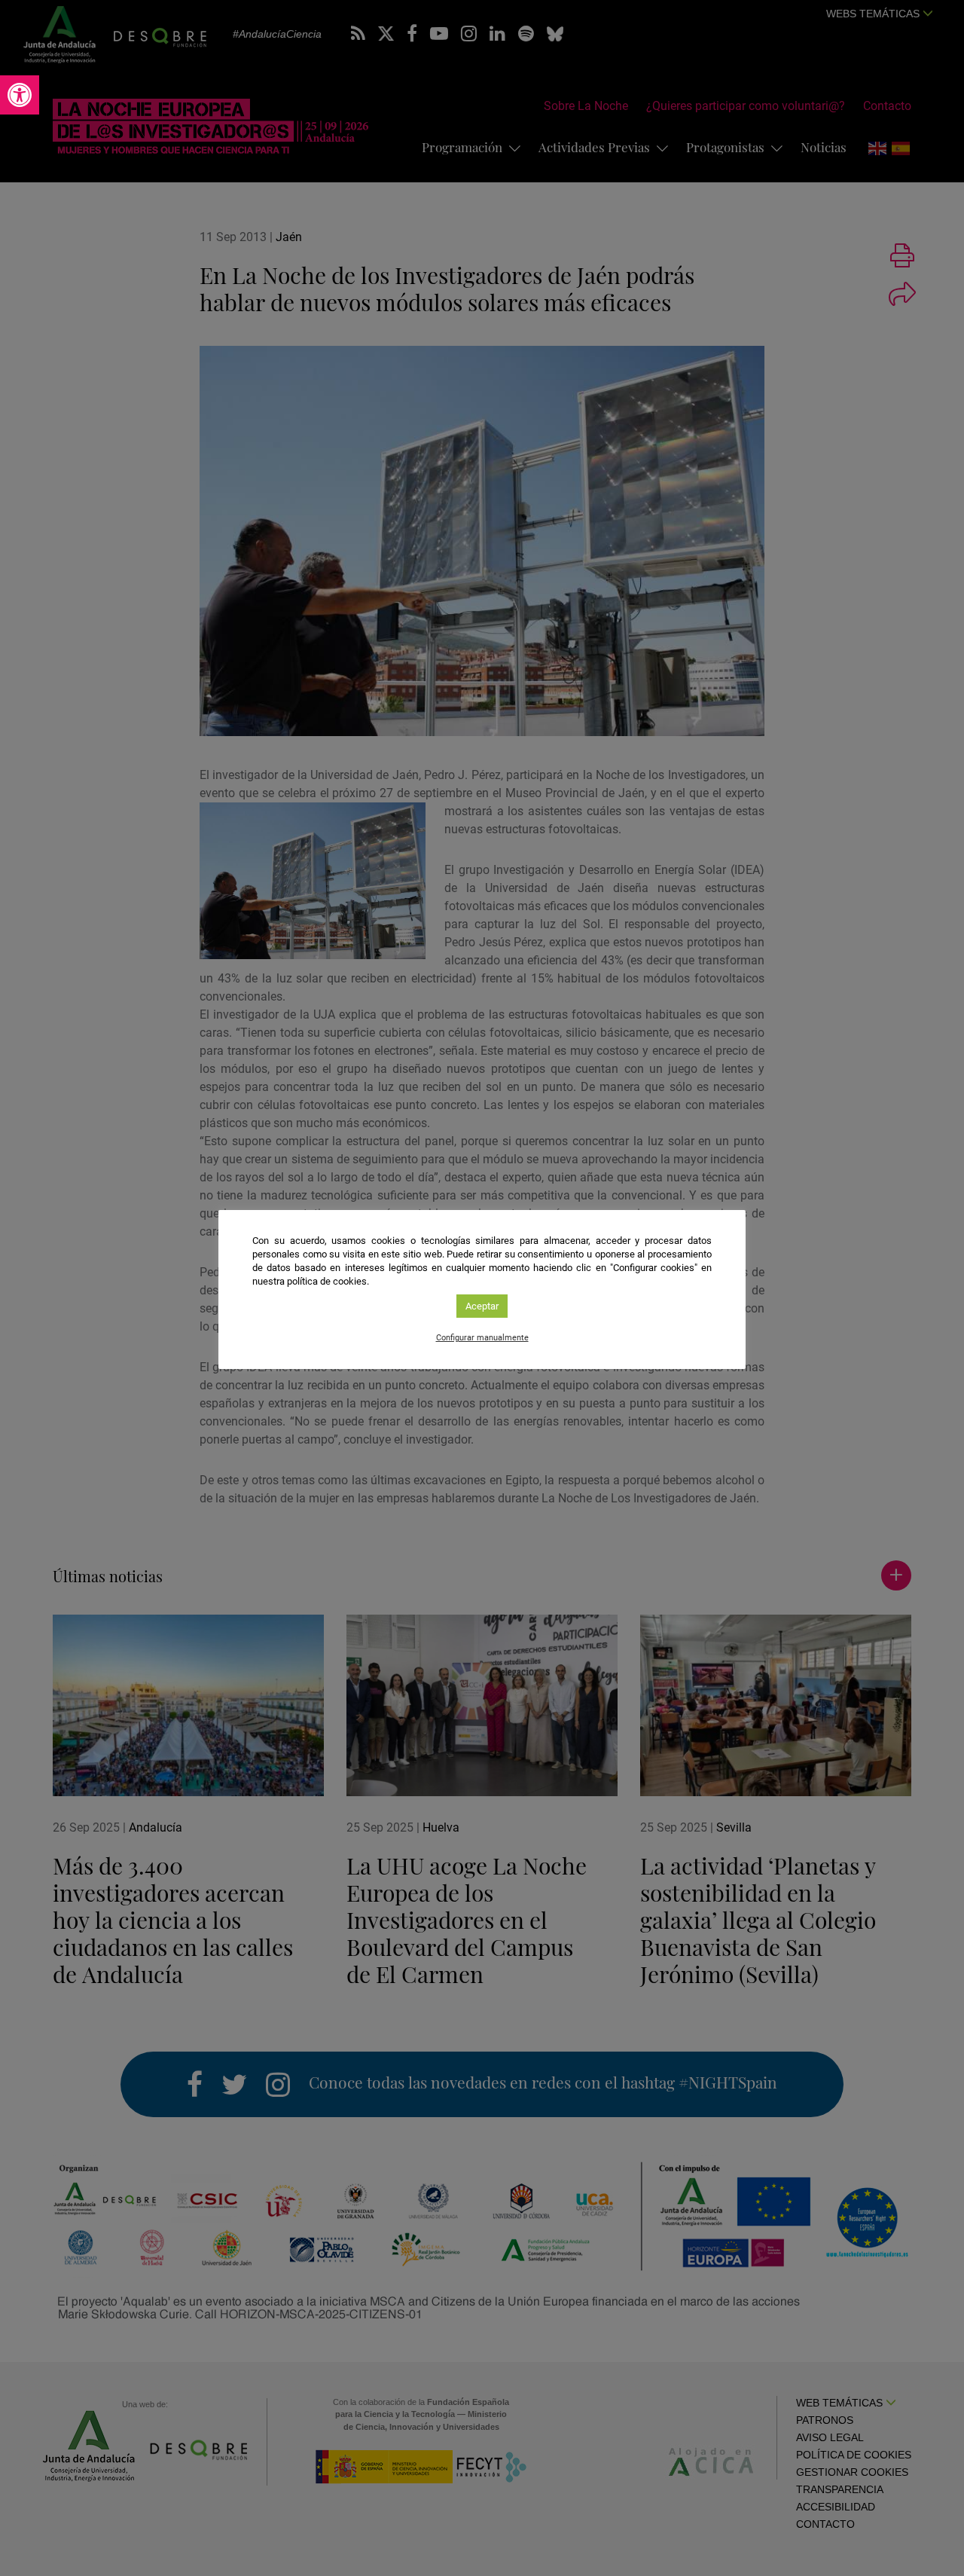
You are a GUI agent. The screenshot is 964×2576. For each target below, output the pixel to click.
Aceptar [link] (482, 1306)
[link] (20, 95)
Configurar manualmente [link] (482, 1338)
